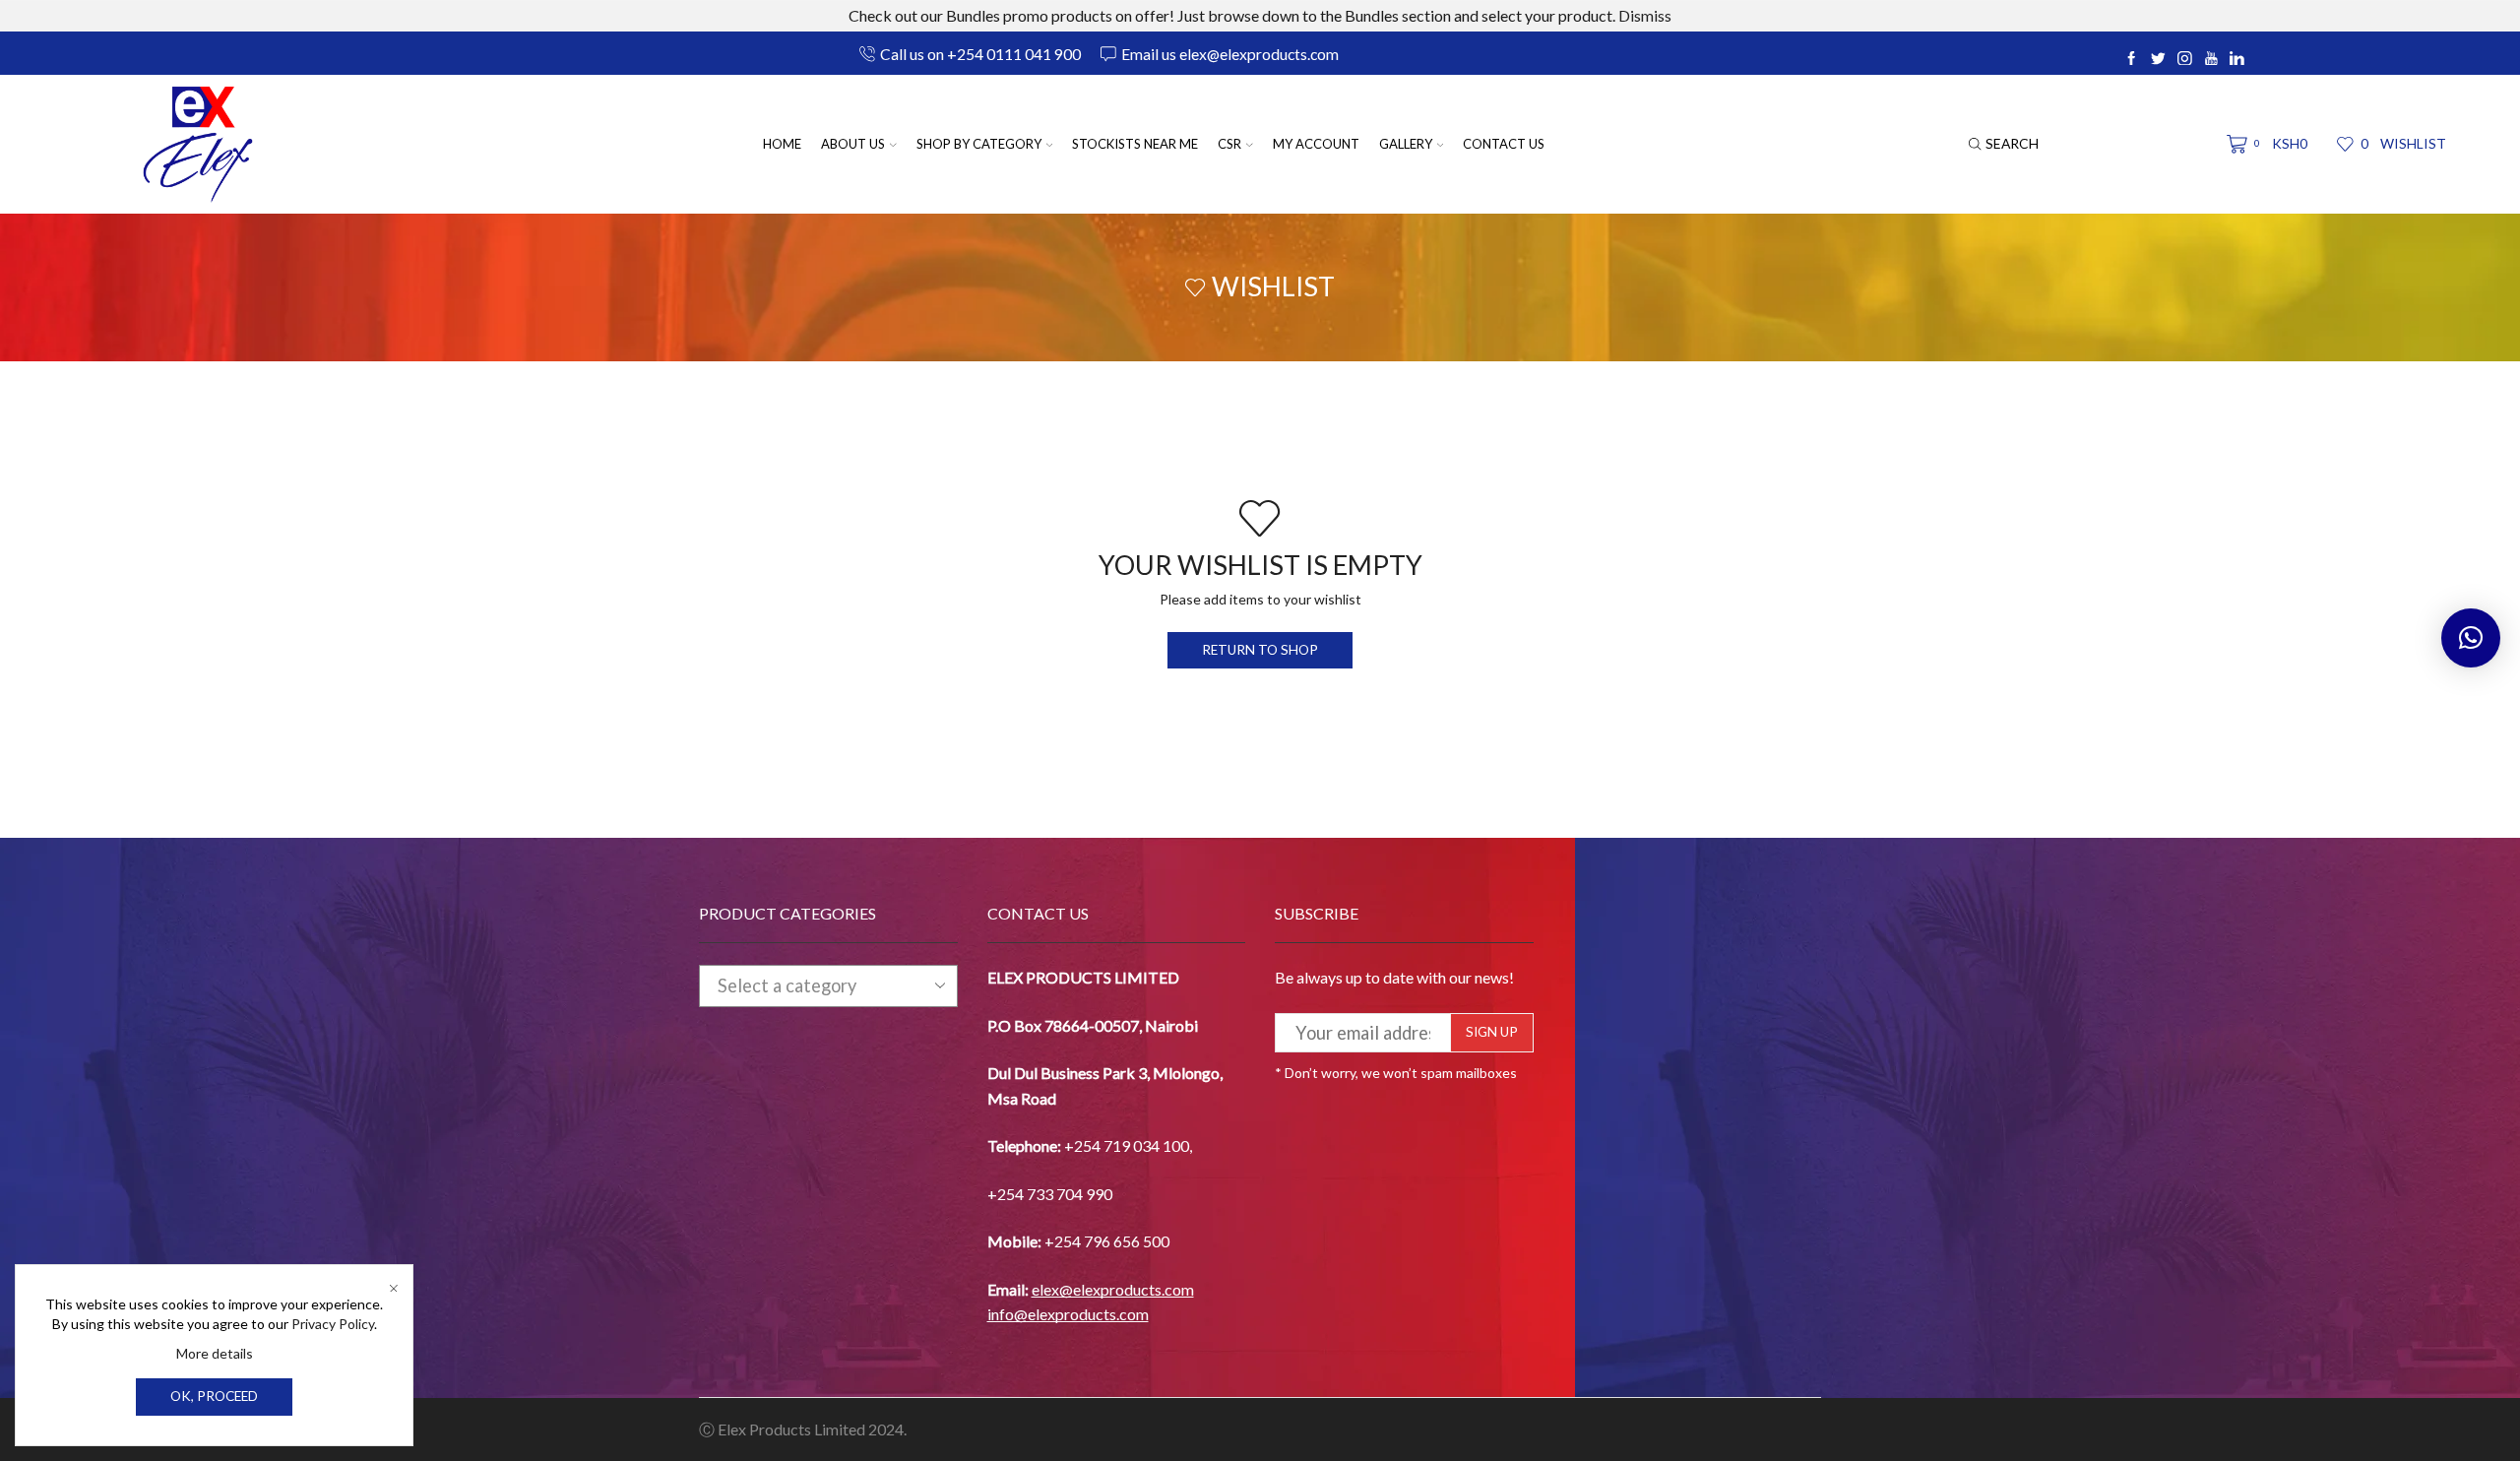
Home (782, 144)
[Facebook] (2132, 59)
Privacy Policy (333, 1324)
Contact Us (1504, 144)
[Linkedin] (2237, 59)
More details (215, 1353)
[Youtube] (2211, 59)
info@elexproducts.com (1068, 1314)
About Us (853, 144)
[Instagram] (2185, 59)
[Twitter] (2158, 59)
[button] (2471, 638)
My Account (1316, 144)
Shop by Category (979, 144)
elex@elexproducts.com (1113, 1289)
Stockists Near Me (1135, 144)
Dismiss (1645, 15)
